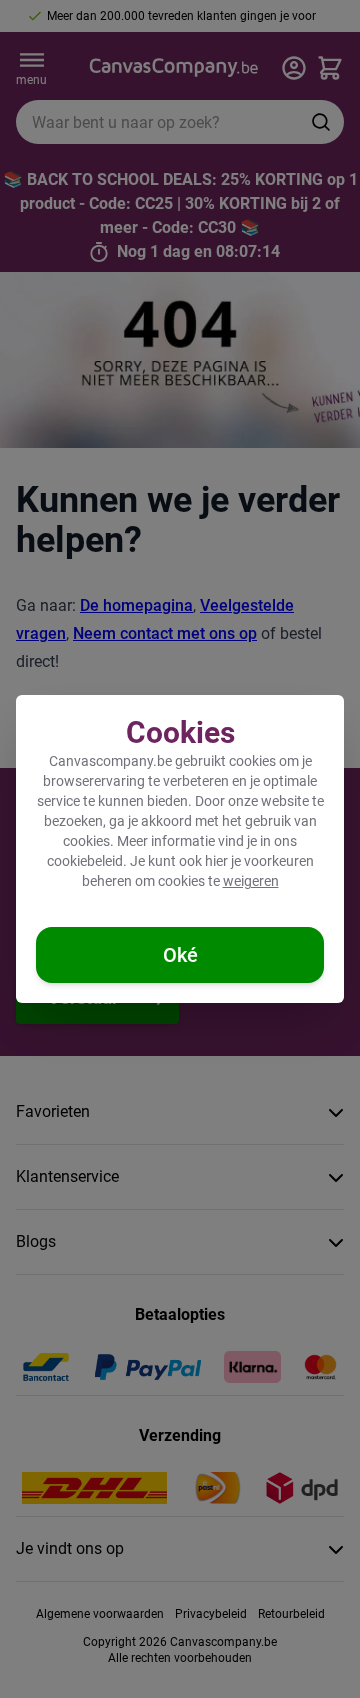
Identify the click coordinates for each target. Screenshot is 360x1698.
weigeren (251, 881)
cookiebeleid (85, 861)
